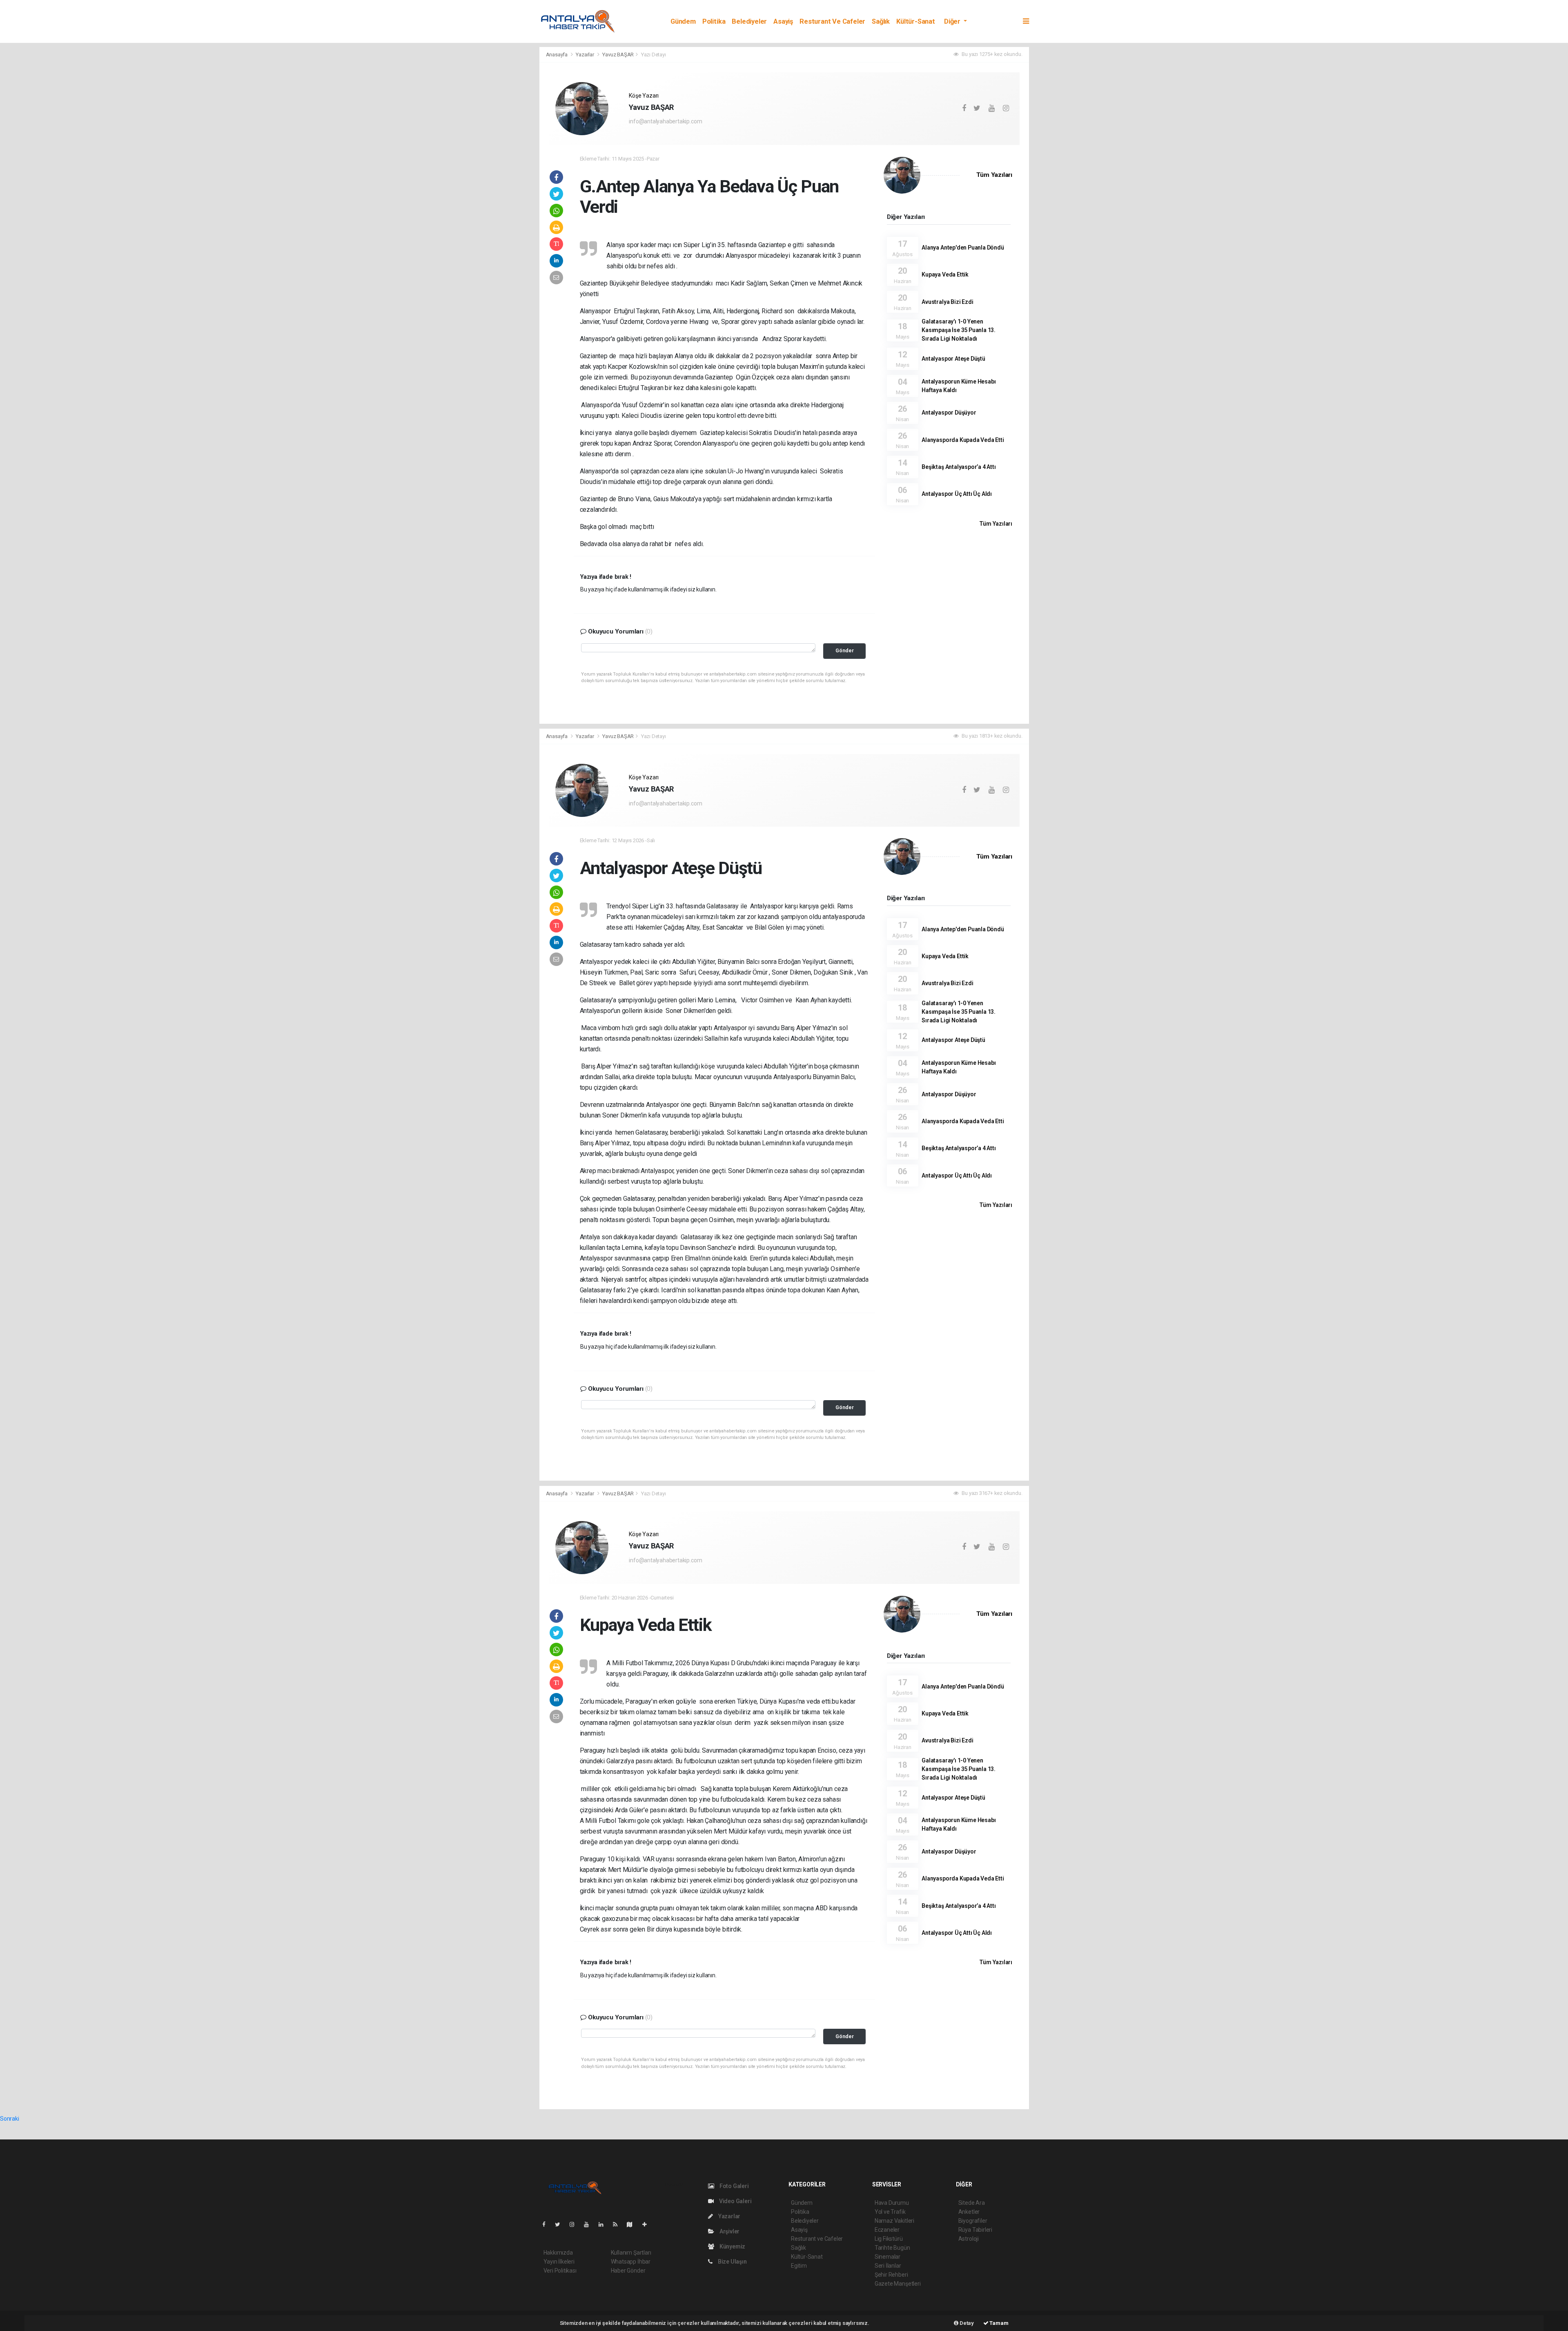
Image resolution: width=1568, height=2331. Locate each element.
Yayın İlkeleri (559, 2262)
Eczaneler (887, 2230)
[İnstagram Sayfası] (575, 2224)
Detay (966, 2323)
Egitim (799, 2266)
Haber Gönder (628, 2271)
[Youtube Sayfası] (590, 2224)
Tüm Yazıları (994, 175)
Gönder (845, 650)
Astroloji (969, 2239)
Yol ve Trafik (890, 2212)
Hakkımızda (558, 2253)
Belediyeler (749, 21)
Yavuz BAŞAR (618, 55)
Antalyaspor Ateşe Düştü (953, 359)
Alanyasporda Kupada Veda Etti (963, 440)
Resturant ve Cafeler (832, 21)
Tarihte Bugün (892, 2248)
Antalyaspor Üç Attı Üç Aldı (957, 494)
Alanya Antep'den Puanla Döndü (963, 248)
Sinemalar (888, 2257)
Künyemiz (732, 2246)
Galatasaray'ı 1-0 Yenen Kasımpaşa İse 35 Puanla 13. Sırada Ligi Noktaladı (959, 330)
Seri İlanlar (888, 2266)
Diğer (953, 21)
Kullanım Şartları (631, 2253)
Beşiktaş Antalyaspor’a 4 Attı (959, 467)
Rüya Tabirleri (975, 2230)
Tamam (999, 2323)
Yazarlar (585, 55)
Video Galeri (735, 2201)
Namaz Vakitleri (894, 2221)
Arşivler (729, 2231)
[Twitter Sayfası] (561, 2224)
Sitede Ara (972, 2203)
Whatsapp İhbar (631, 2262)
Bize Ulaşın (732, 2262)
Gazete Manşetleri (898, 2284)
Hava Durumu (892, 2203)
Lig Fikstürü (889, 2239)
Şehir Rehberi (891, 2275)
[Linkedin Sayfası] (604, 2224)
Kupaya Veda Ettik (945, 274)
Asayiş (783, 21)
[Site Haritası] (633, 2224)
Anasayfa (557, 55)
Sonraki (10, 2119)
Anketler (969, 2212)
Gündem (683, 21)
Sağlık (881, 21)
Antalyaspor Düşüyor (949, 413)
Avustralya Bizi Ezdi (947, 302)
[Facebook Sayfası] (547, 2224)
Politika (714, 21)
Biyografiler (973, 2221)
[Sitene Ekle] (648, 2224)
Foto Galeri (734, 2186)
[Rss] (618, 2224)
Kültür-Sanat (916, 21)
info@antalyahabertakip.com (665, 121)
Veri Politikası (560, 2271)
